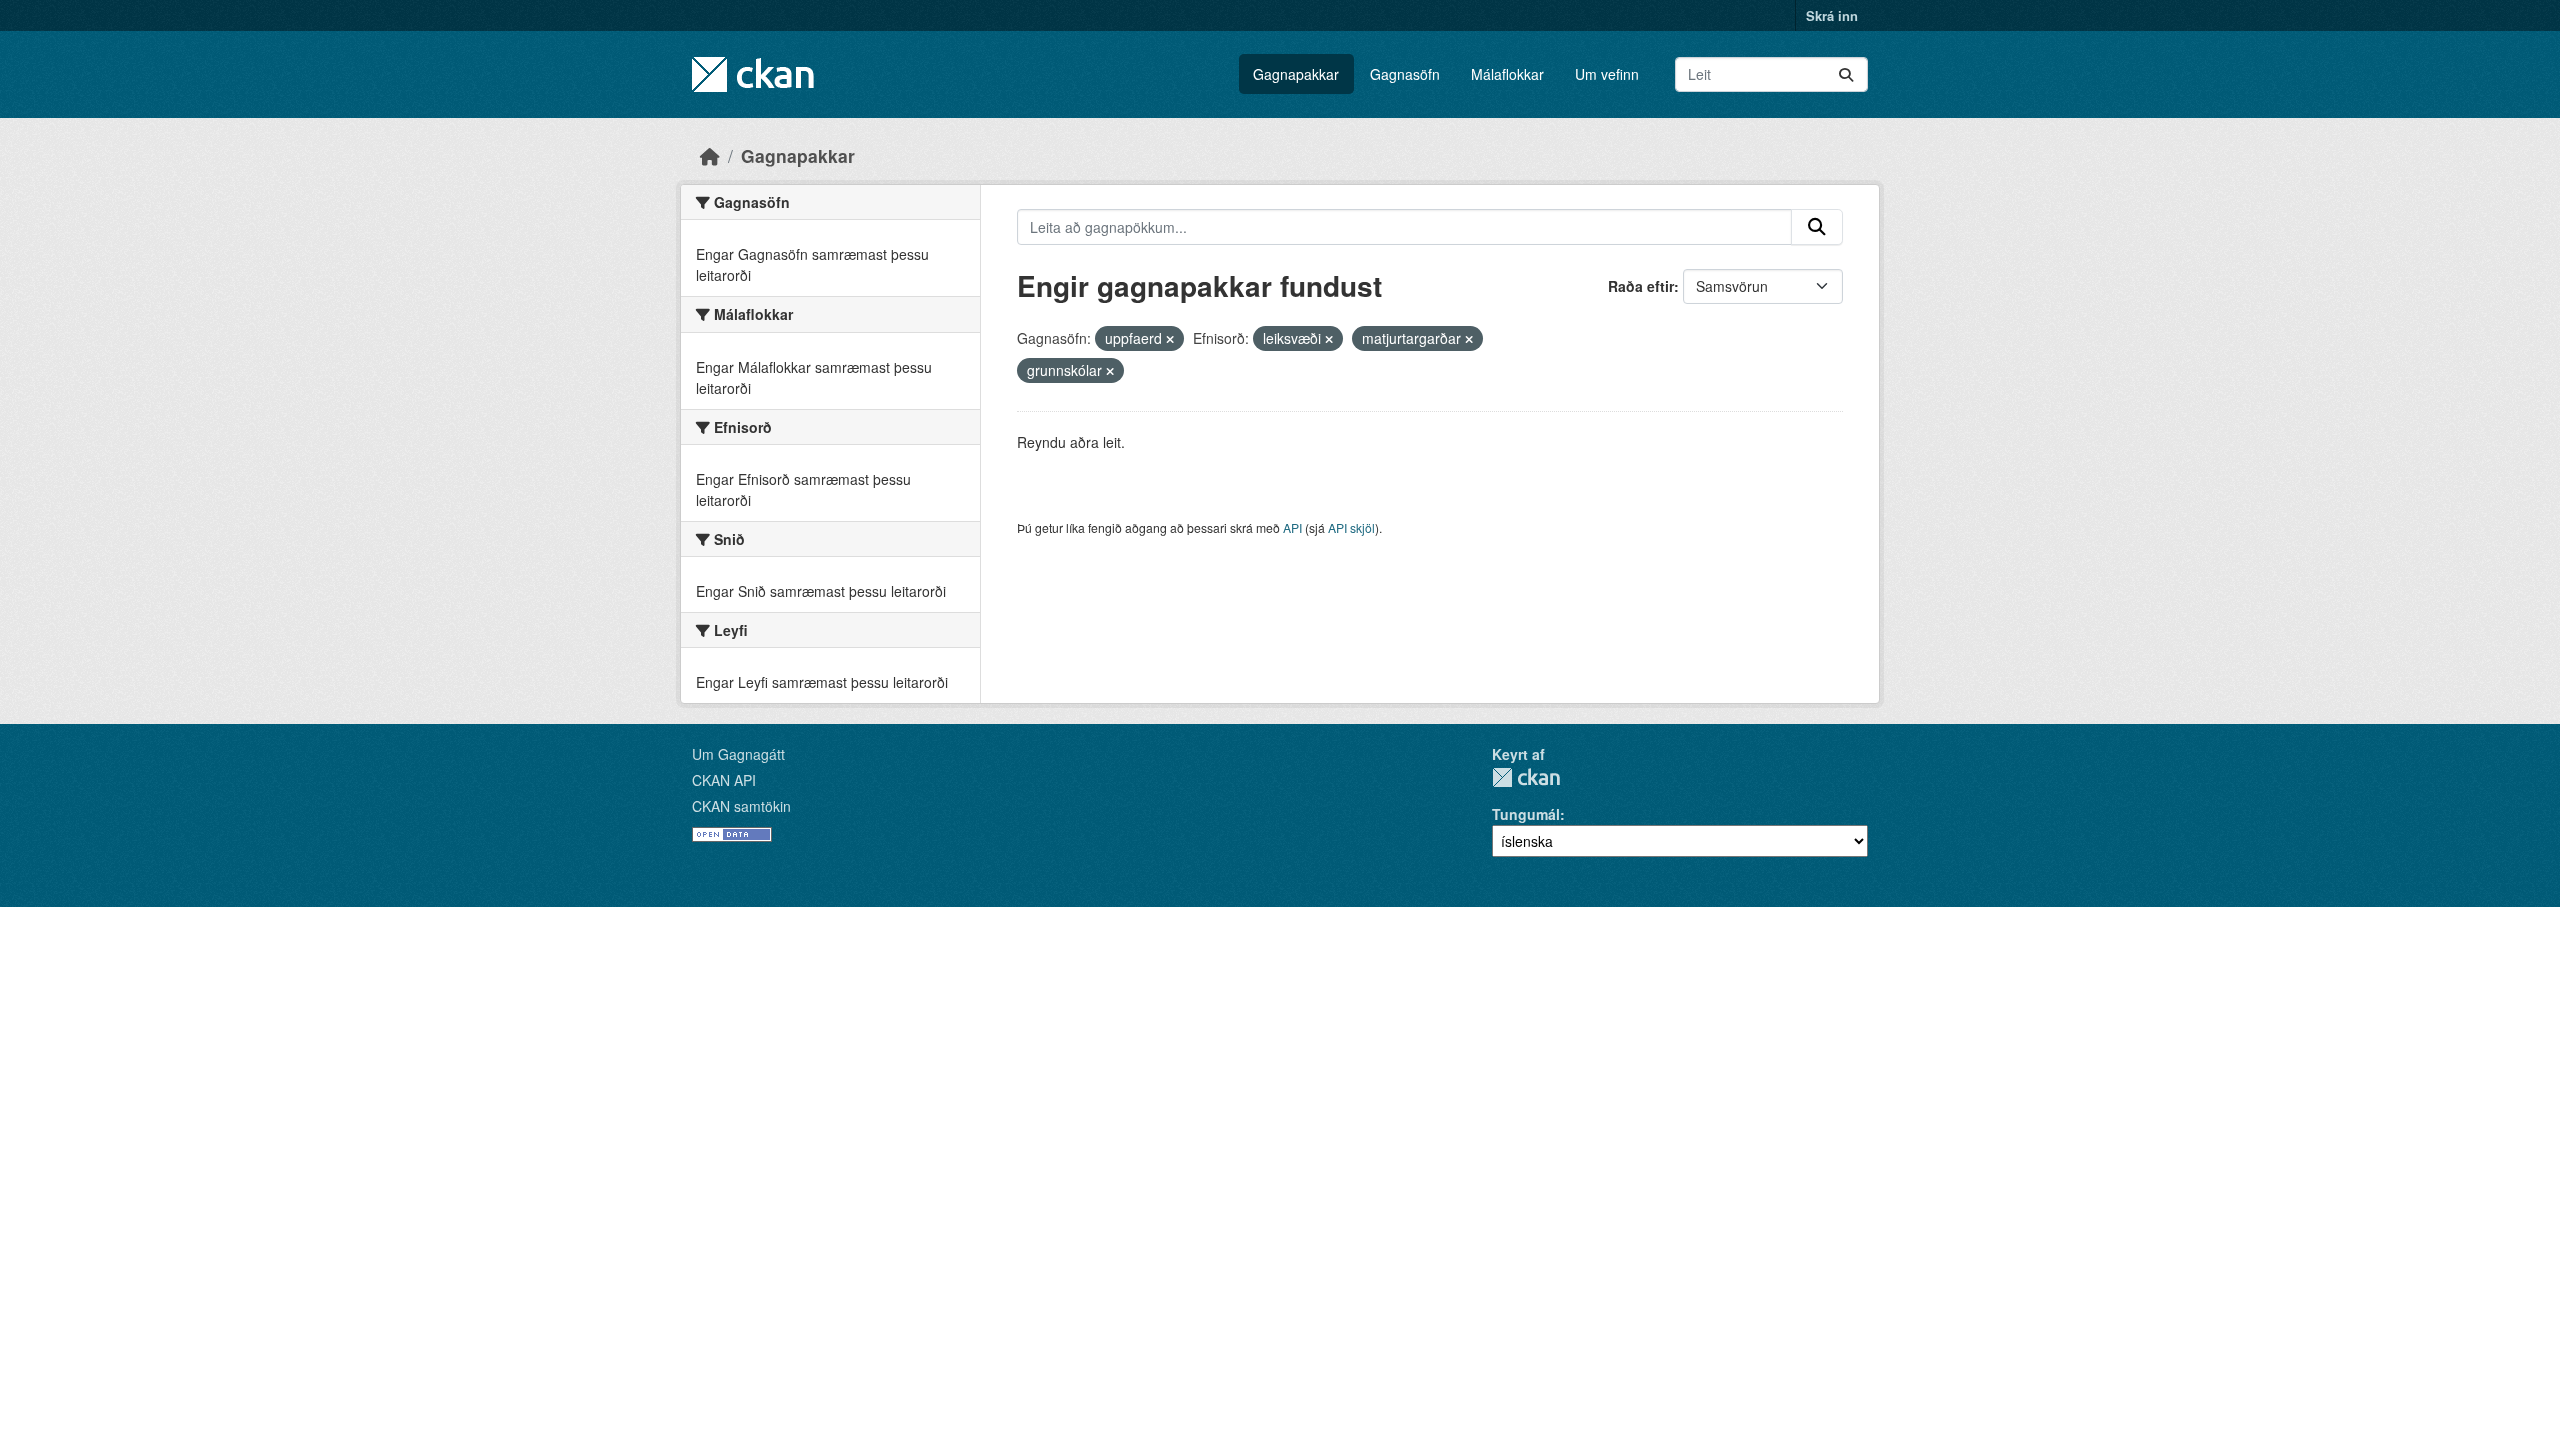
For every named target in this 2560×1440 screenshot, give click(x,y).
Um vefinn (1607, 74)
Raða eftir (1641, 286)
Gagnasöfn (1405, 74)
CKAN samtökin (741, 806)
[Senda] (1846, 74)
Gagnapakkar (1296, 74)
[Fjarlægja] (1170, 339)
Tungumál (1526, 814)
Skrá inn (1832, 15)
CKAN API (724, 780)
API (1292, 527)
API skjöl (1351, 527)
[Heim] (710, 155)
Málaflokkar (1507, 74)
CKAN (1526, 777)
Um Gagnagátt (738, 754)
